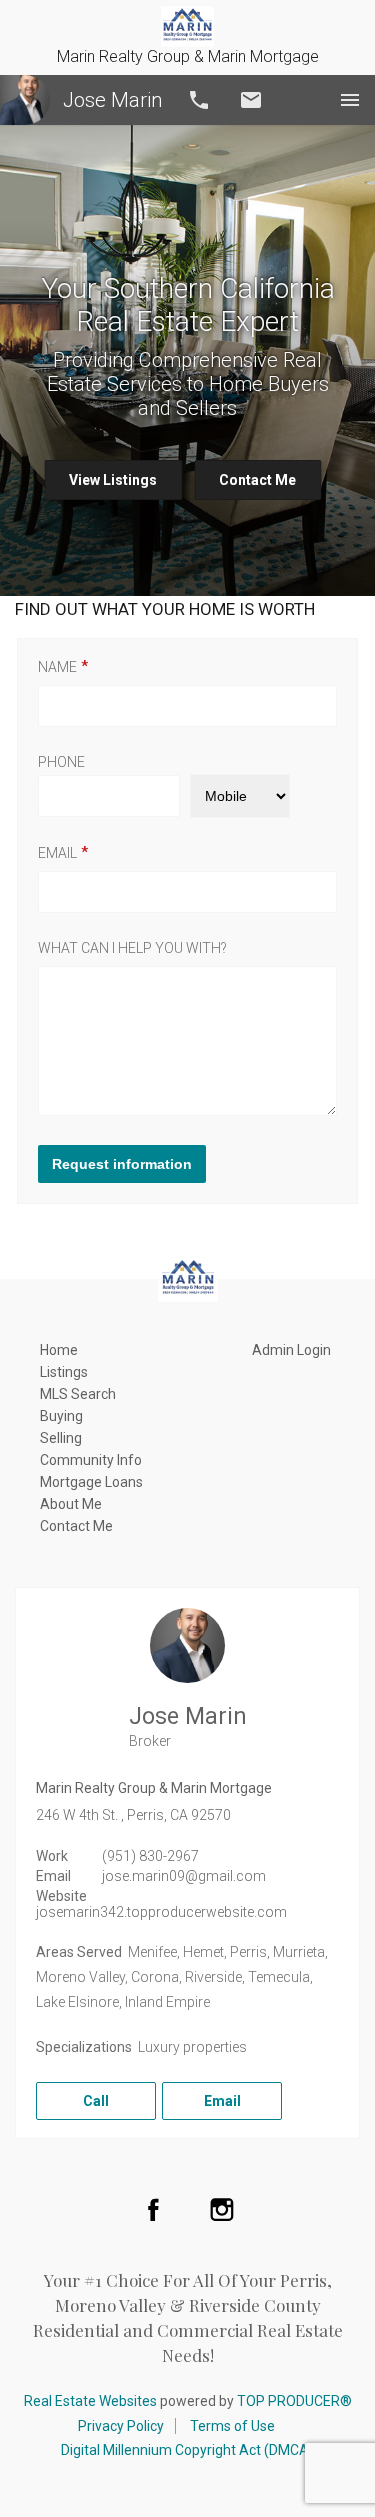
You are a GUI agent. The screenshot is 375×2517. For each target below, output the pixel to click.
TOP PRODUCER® (294, 2401)
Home (59, 1350)
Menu (350, 100)
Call (199, 100)
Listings (64, 1372)
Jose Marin (112, 100)
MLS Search (78, 1394)
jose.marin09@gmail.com (184, 1876)
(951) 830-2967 (150, 1856)
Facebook (153, 2209)
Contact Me (257, 480)
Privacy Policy (121, 2426)
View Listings (113, 480)
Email (251, 100)
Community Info (91, 1460)
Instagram (222, 2209)
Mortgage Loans (91, 1482)
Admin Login (291, 1350)
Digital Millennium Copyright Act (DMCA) (187, 2450)
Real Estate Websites (90, 2401)
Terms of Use (232, 2426)
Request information (122, 1164)
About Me (71, 1504)
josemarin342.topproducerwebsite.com (161, 1912)
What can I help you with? (132, 948)
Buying (61, 1416)
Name (57, 667)
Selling (61, 1438)
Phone (61, 762)
